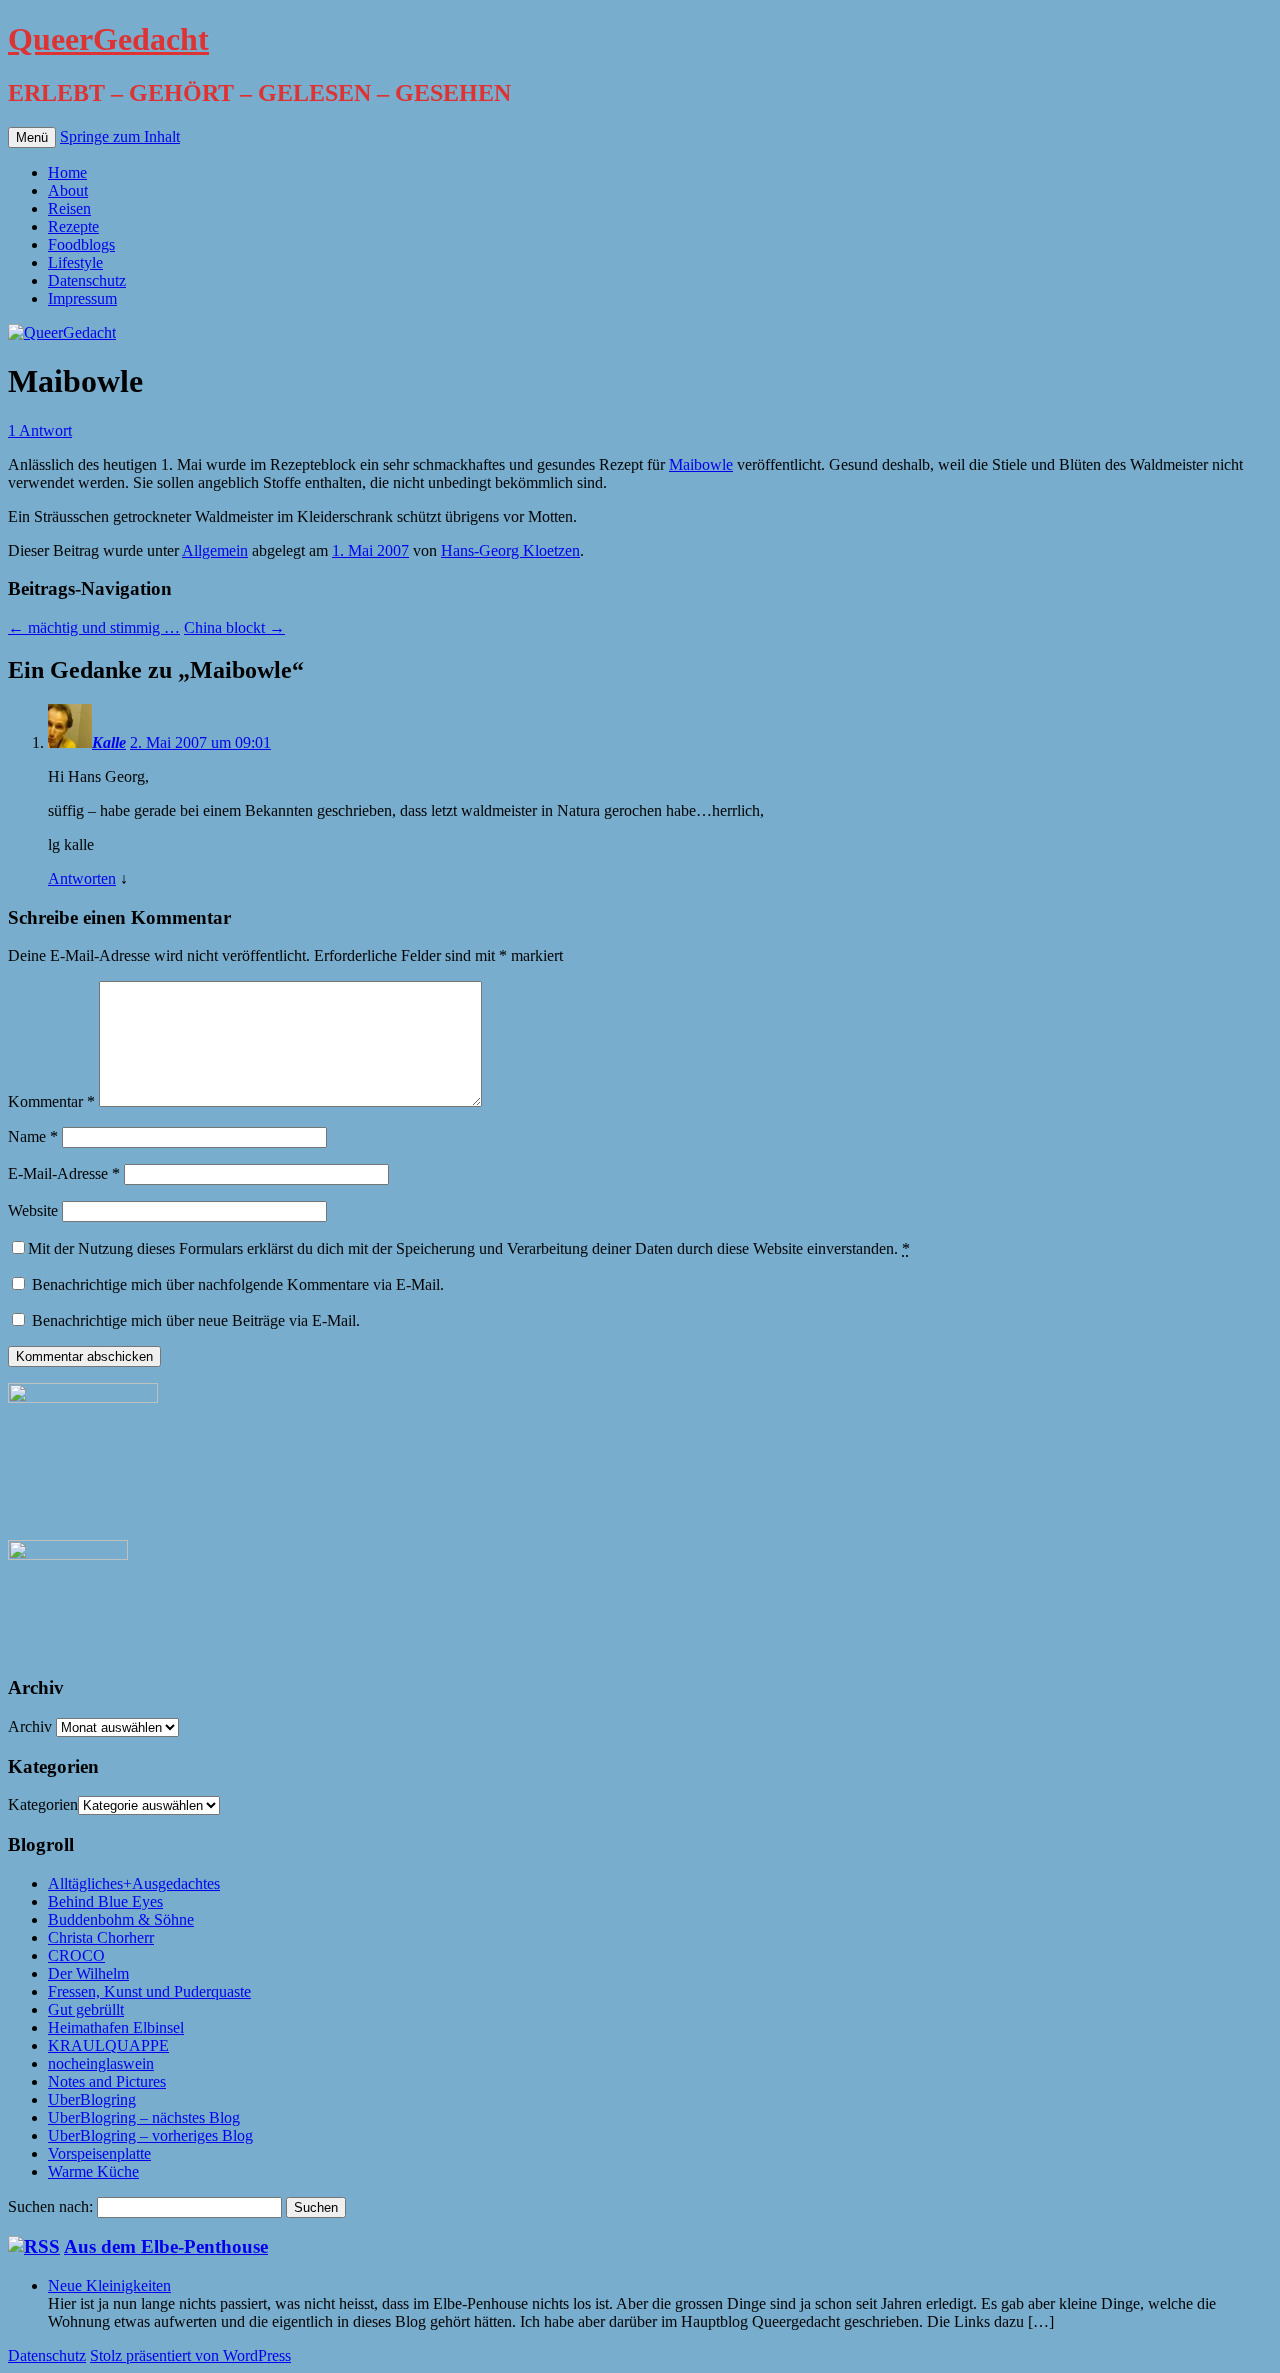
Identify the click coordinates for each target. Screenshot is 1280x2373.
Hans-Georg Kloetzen (510, 550)
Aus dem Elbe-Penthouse (166, 2246)
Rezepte (73, 226)
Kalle (109, 742)
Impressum (82, 298)
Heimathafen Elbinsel (116, 2027)
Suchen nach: (50, 2206)
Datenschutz (87, 280)
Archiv (30, 1726)
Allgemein (215, 550)
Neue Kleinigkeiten (109, 2285)
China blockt (234, 627)
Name (33, 1136)
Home (67, 172)
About (68, 190)
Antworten (82, 878)
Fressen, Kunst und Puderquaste (149, 1991)
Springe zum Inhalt (120, 136)
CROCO (76, 1955)
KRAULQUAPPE (108, 2045)
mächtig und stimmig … (94, 627)
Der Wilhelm (88, 1973)
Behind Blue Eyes (105, 1901)
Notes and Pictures (107, 2081)
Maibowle (701, 464)
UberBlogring (92, 2099)
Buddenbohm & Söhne (121, 1919)
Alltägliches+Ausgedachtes (134, 1883)
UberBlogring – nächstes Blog (144, 2117)
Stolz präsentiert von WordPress (190, 2355)
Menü (32, 137)
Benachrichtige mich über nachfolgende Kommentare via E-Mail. (238, 1284)
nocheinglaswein (101, 2063)
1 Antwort (40, 430)
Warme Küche (93, 2171)
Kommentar (51, 1101)
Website (33, 1210)
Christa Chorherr (101, 1937)
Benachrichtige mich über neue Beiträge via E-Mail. (196, 1320)
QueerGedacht (108, 39)
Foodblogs (81, 244)
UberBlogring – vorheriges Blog (150, 2135)
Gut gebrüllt (86, 2009)
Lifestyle (75, 262)
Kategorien (43, 1804)
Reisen (69, 208)
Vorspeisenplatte (99, 2153)
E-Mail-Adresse (64, 1173)
